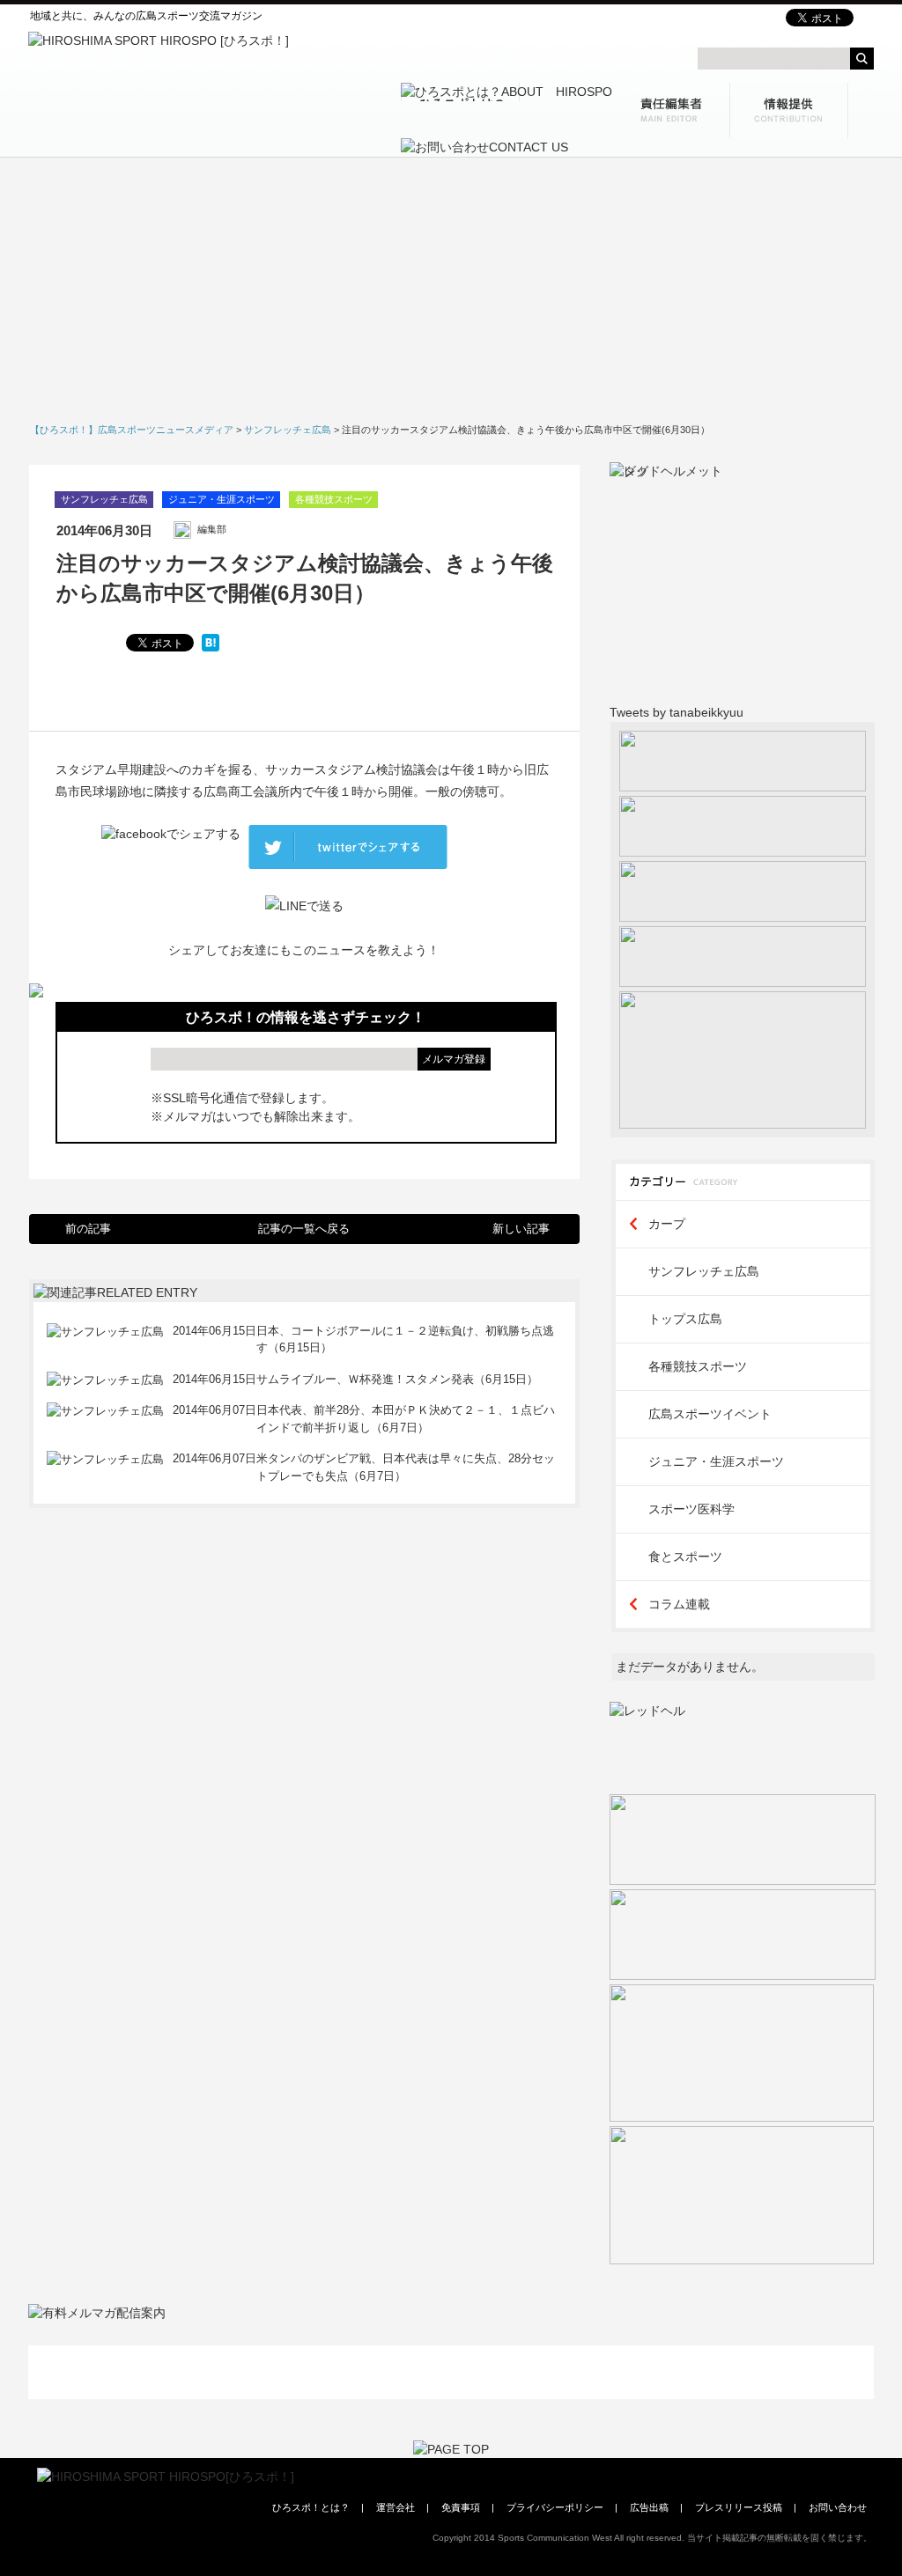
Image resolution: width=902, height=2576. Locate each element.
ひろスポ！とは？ (311, 2507)
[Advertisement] (451, 296)
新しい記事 (521, 1229)
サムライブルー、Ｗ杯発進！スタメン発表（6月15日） (397, 1379)
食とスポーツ (685, 1557)
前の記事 (88, 1229)
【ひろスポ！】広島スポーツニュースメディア (132, 430)
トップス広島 (685, 1319)
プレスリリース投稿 (739, 2507)
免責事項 (461, 2507)
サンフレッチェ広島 (104, 499)
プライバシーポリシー (555, 2507)
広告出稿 (649, 2507)
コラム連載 (679, 1604)
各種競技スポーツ (334, 499)
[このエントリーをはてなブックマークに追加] (211, 643)
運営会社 (396, 2507)
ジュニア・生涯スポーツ (222, 499)
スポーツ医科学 (691, 1509)
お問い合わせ (838, 2507)
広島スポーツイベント (710, 1414)
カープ (667, 1224)
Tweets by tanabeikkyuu (676, 712)
